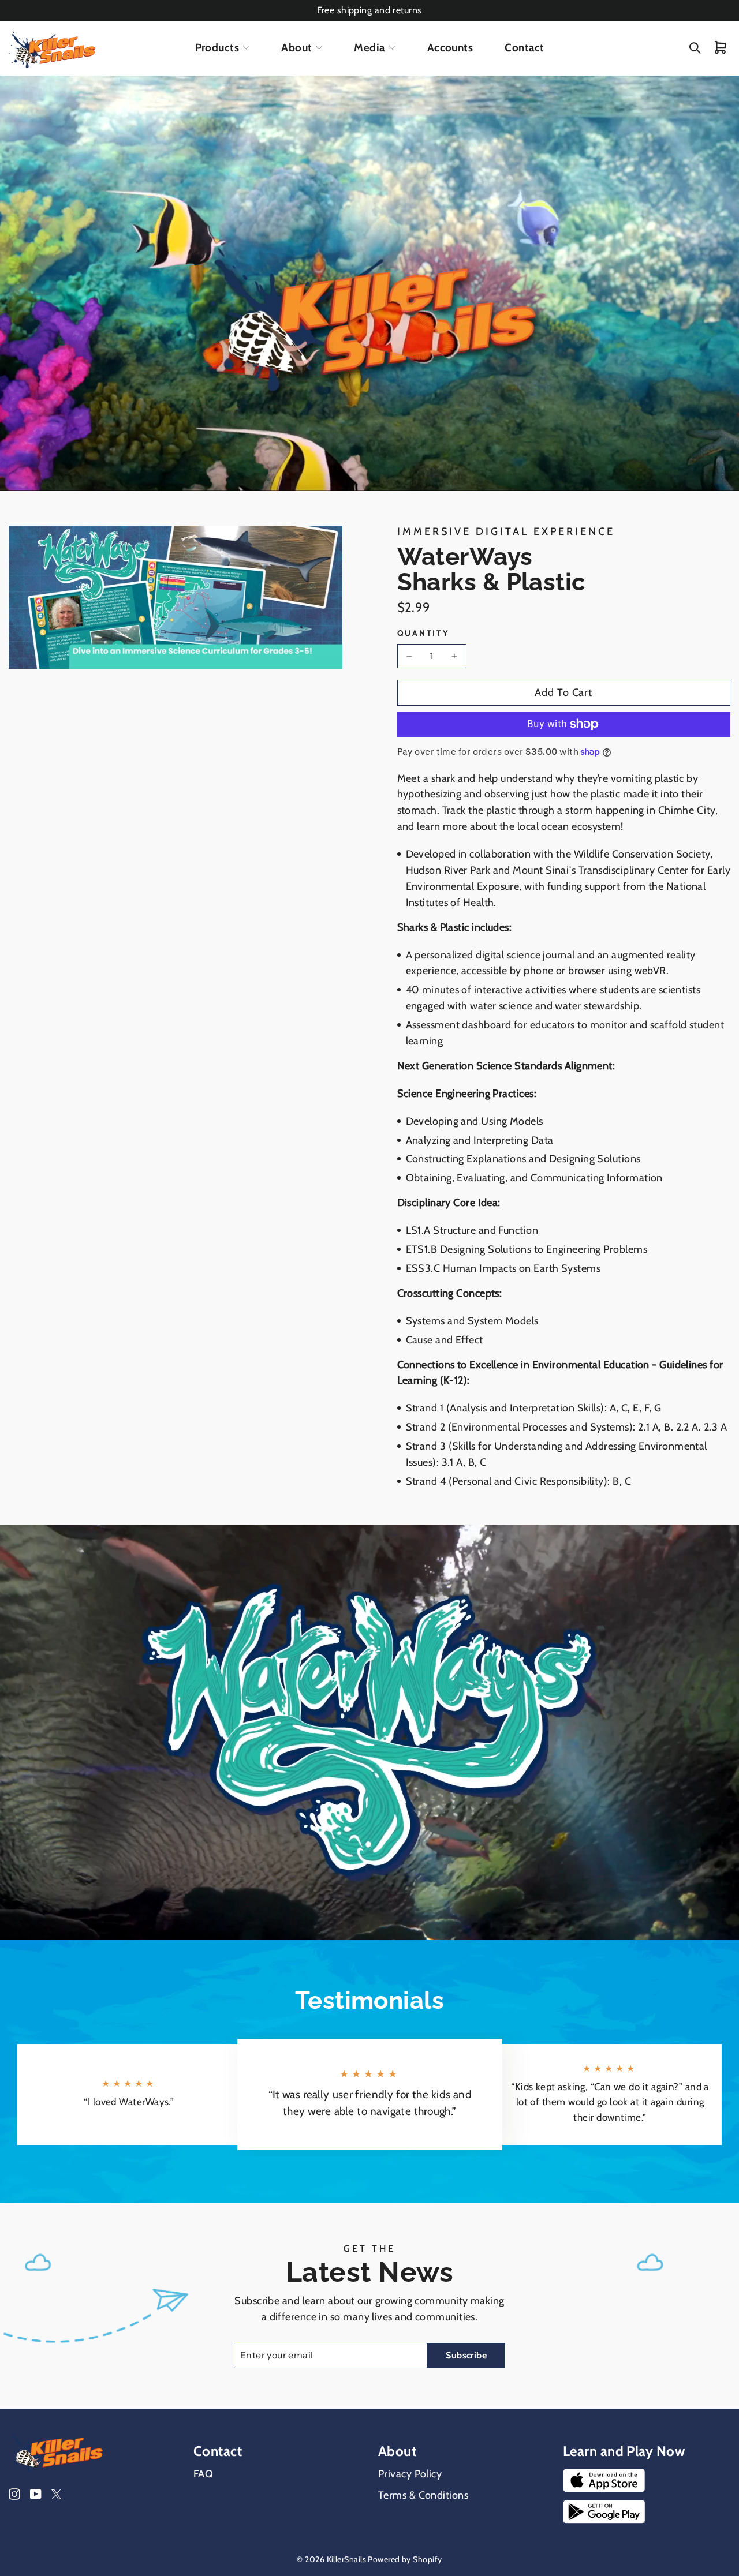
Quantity (423, 633)
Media (369, 48)
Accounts (450, 48)
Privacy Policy (410, 2474)
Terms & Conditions (423, 2495)
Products (217, 48)
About (296, 48)
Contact (524, 48)
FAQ (203, 2474)
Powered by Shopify (405, 2559)
